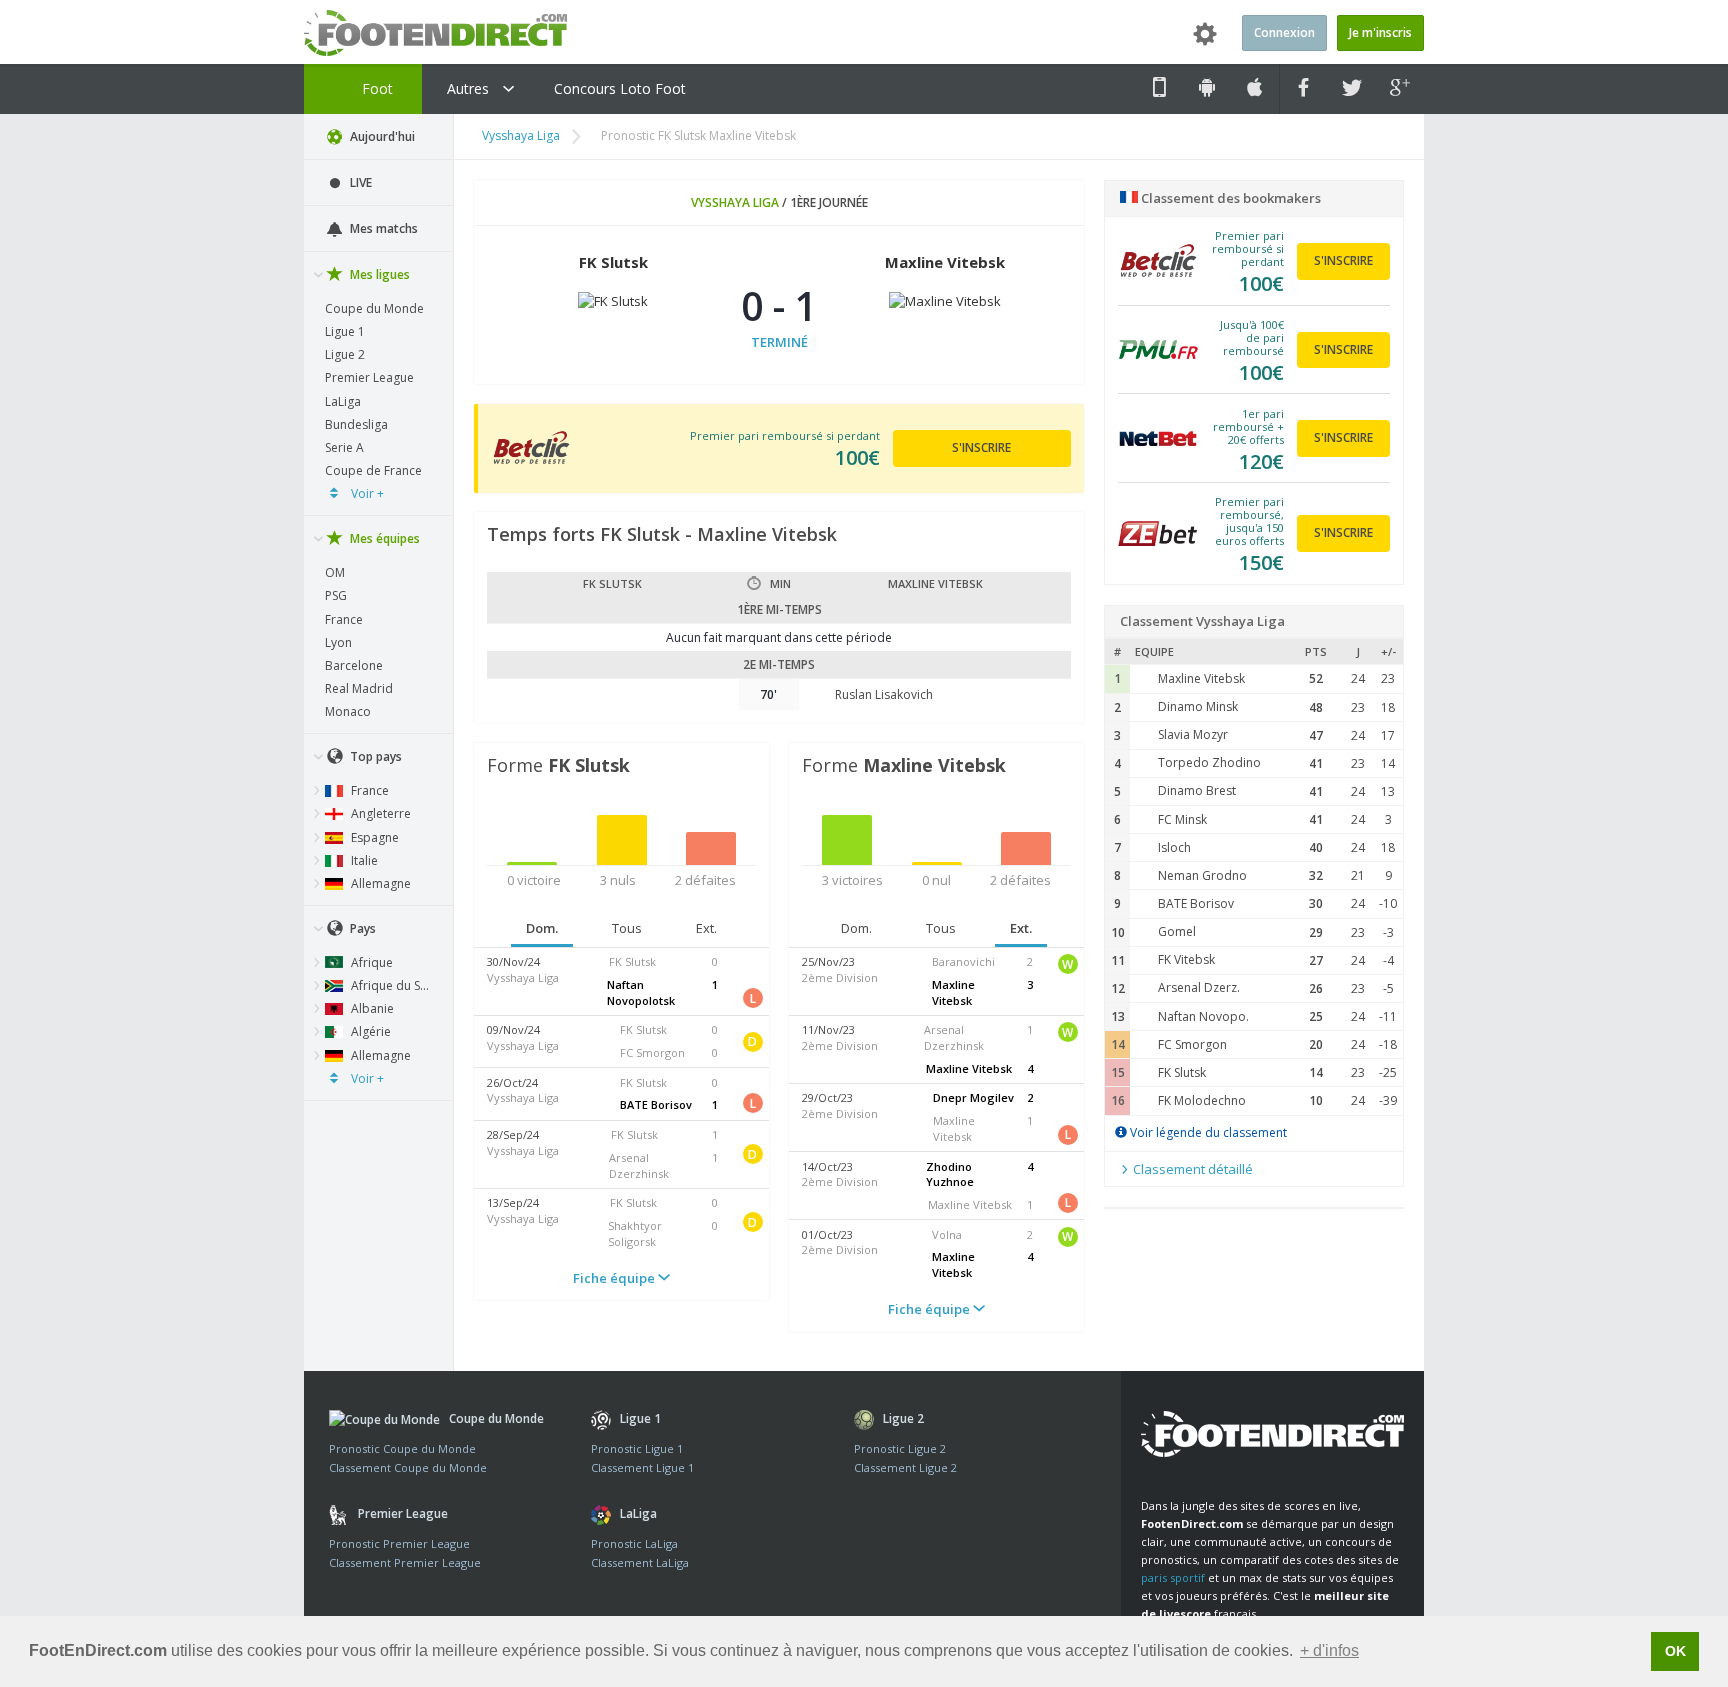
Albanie (371, 1008)
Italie (363, 860)
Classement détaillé (1191, 1169)
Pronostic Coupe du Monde (402, 1448)
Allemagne (379, 883)
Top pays (374, 756)
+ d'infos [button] (1329, 1650)
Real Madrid (359, 688)
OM (335, 572)
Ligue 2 (345, 354)
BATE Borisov (1196, 903)
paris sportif (1173, 1577)
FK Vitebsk (1186, 959)
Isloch (1174, 847)
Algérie (369, 1031)
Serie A (344, 447)
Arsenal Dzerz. (1199, 987)
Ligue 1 (345, 331)
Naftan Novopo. (1203, 1016)
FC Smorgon (1192, 1044)
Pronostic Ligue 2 (900, 1448)
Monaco (348, 711)
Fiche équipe (615, 1278)
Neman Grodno (1202, 875)
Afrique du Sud (391, 985)
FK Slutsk (1182, 1072)
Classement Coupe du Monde (408, 1467)
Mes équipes (383, 538)
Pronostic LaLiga (634, 1543)
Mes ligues (378, 274)
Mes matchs (382, 228)
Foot (375, 88)
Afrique (370, 962)
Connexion (1284, 32)
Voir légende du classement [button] (1207, 1132)
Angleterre (379, 813)
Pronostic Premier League (399, 1543)
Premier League (369, 377)
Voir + (366, 493)
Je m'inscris (1380, 32)
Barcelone (354, 665)
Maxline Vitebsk (1201, 678)
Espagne (373, 837)
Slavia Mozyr (1193, 734)
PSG (336, 595)
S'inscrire (981, 447)
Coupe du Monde (374, 308)
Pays (361, 928)
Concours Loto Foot (620, 88)
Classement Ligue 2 (905, 1467)
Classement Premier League (405, 1562)
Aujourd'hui (381, 136)
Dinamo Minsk (1198, 706)
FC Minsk (1182, 819)
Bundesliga (356, 424)
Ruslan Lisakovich (884, 694)
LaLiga (343, 401)
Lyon (338, 642)
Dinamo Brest (1197, 790)
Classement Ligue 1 (642, 1467)
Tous (627, 928)
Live (359, 182)
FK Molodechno (1202, 1100)
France (344, 619)
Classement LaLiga (640, 1562)
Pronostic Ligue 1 (637, 1448)
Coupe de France (373, 470)
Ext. (706, 928)
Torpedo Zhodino (1209, 762)
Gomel (1177, 931)
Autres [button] (470, 88)
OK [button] (1675, 1651)
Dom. (542, 928)
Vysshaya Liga (521, 135)
